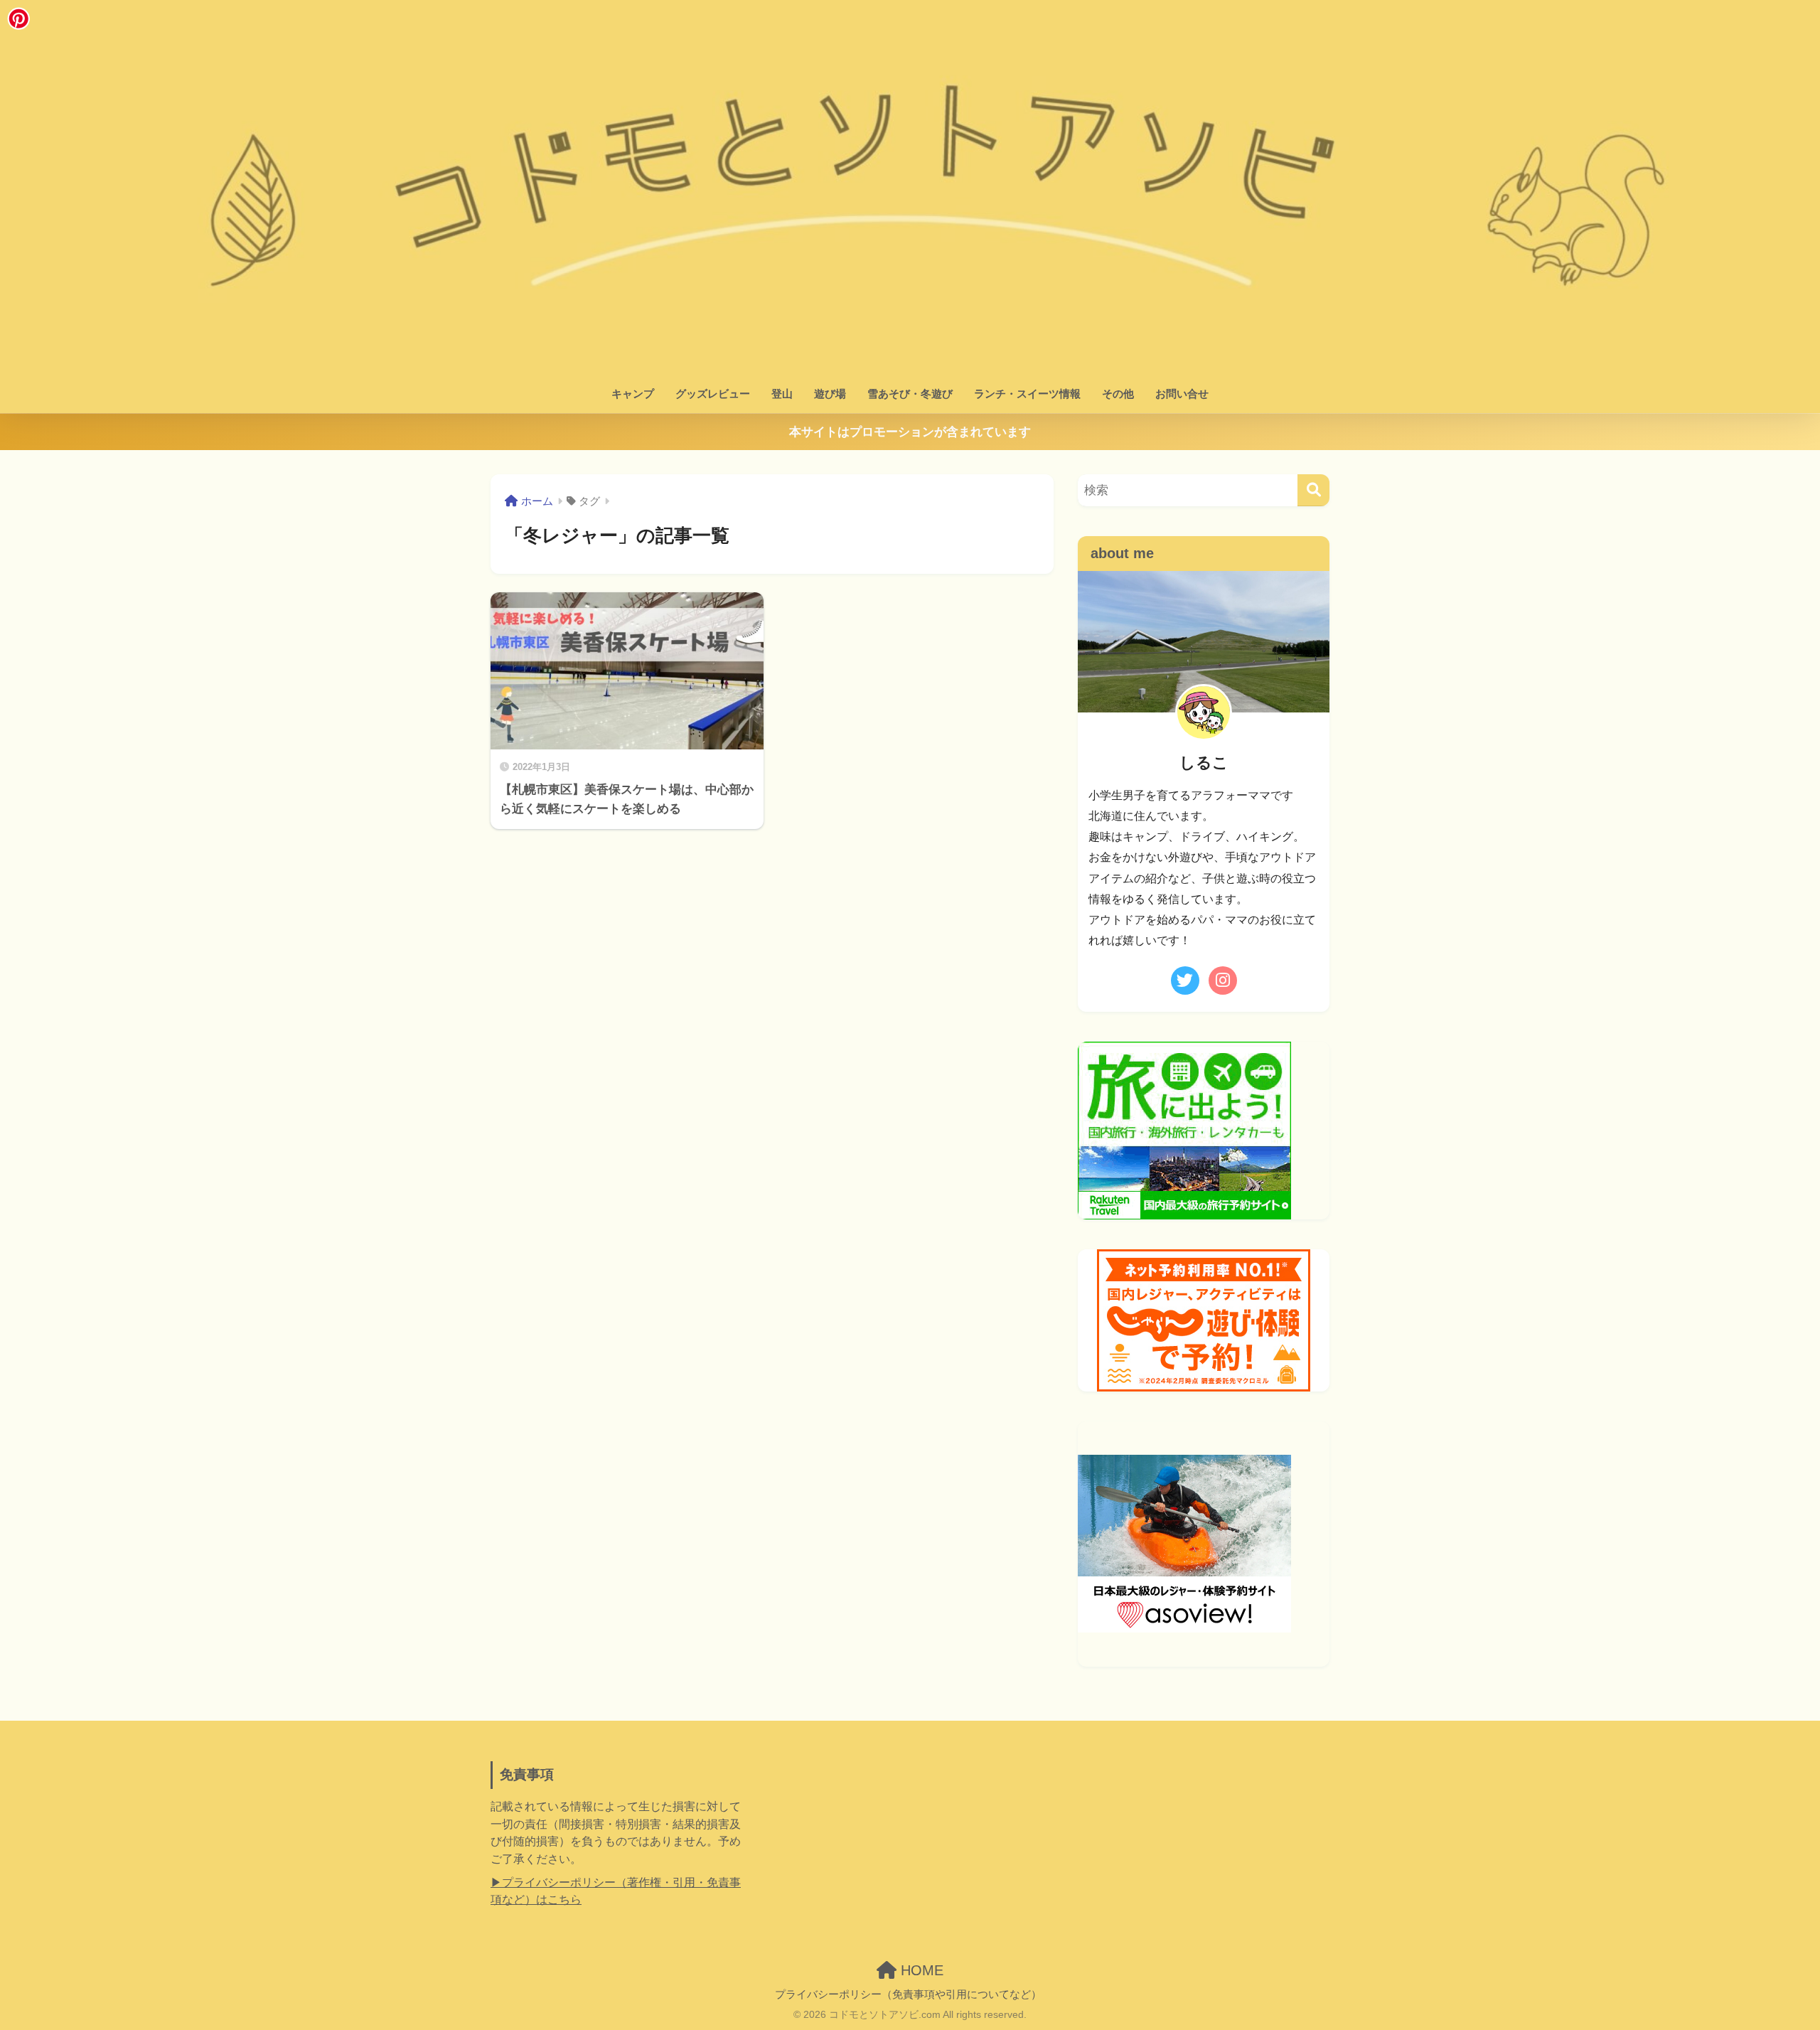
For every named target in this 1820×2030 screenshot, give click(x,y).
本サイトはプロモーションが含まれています (910, 432)
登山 (782, 394)
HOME (920, 1970)
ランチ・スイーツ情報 (1027, 394)
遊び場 (830, 394)
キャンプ (633, 394)
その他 (1118, 394)
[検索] (1313, 490)
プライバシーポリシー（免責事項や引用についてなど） (908, 1994)
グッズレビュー (713, 394)
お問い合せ (1182, 394)
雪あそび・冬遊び (910, 394)
